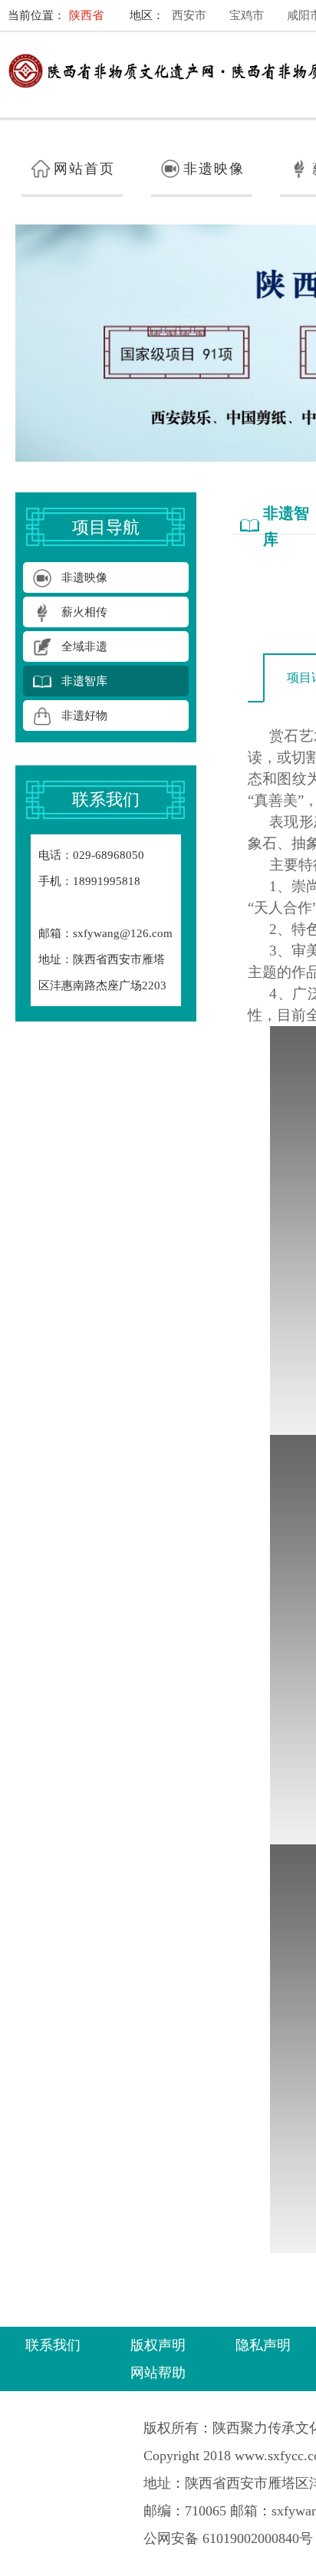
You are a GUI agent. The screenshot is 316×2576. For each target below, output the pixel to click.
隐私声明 (263, 2345)
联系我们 (53, 2345)
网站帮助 (158, 2373)
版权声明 (158, 2345)
